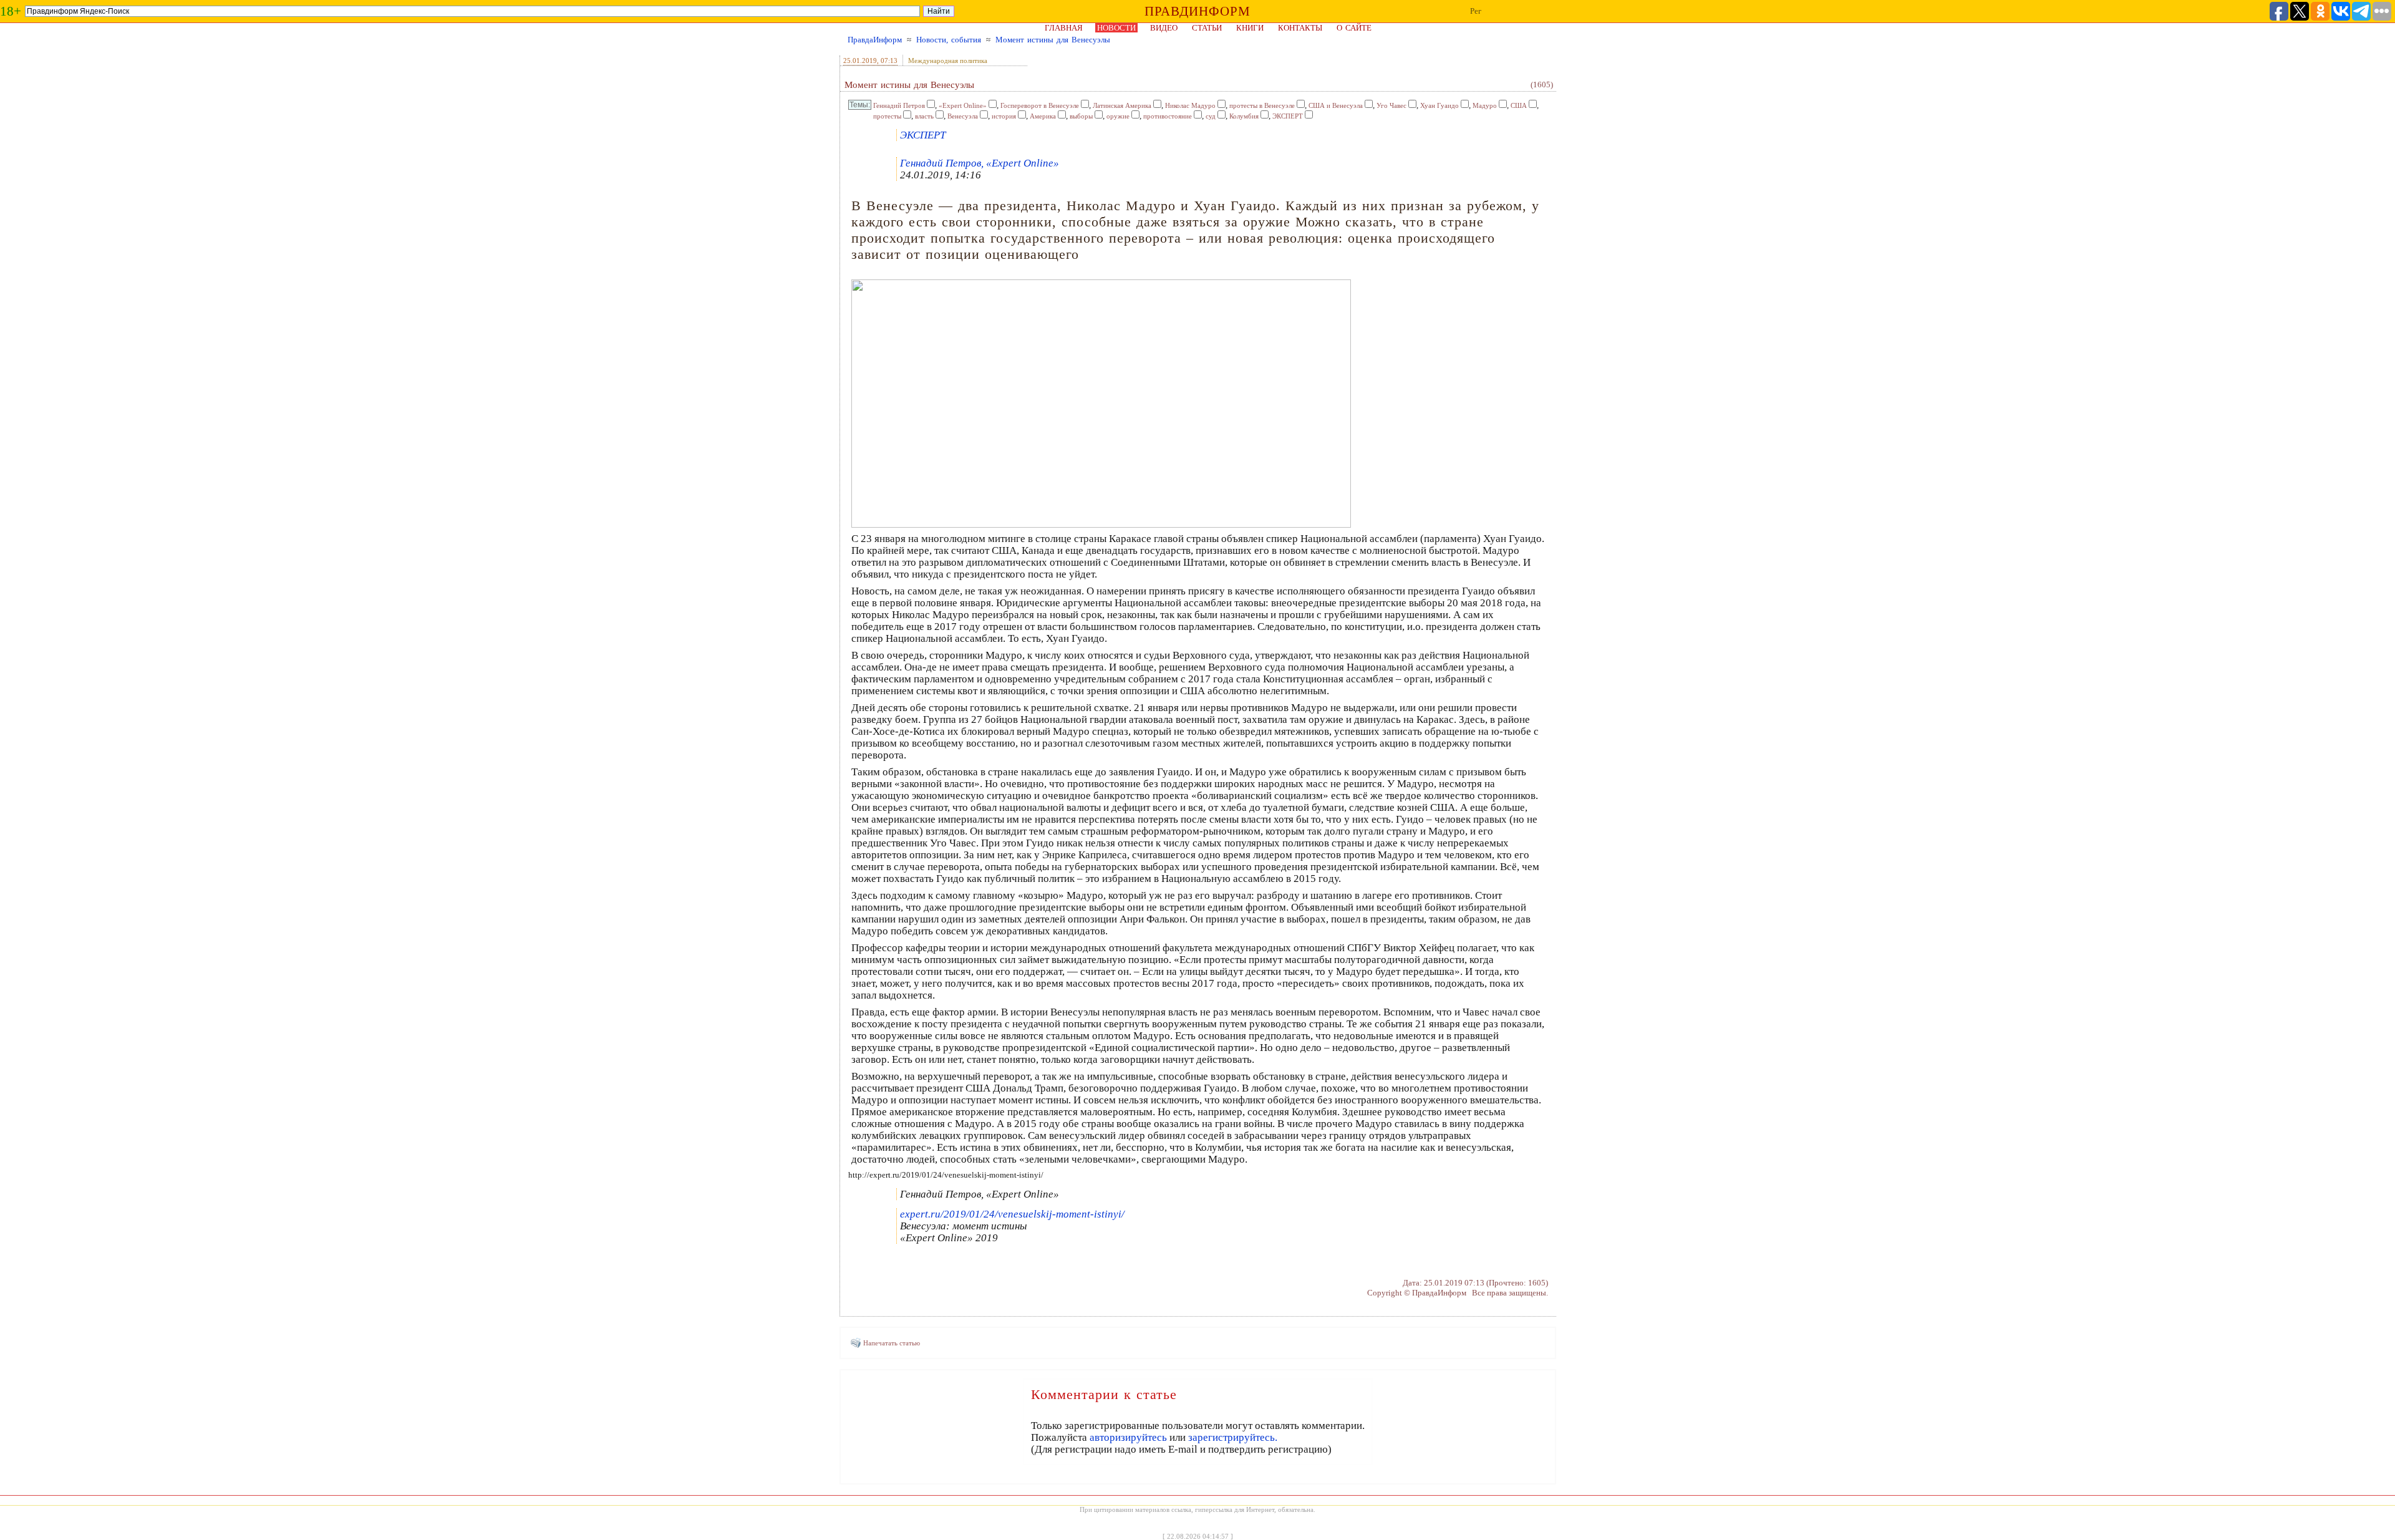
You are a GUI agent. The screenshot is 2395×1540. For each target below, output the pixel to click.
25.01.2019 (860, 61)
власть (924, 116)
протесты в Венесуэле (1262, 105)
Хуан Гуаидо (1439, 105)
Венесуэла (963, 116)
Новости (1116, 28)
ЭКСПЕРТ (1288, 116)
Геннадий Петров (899, 105)
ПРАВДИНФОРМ (1197, 11)
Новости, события (949, 40)
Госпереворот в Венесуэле (1040, 105)
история (1004, 116)
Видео (1164, 28)
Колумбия (1244, 116)
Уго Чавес (1391, 105)
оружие (1118, 116)
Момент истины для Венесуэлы (1053, 40)
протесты (887, 116)
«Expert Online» (963, 105)
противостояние (1168, 116)
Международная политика (948, 61)
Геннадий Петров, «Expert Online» (980, 163)
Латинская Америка (1122, 105)
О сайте (1354, 28)
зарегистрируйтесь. (1233, 1437)
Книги (1250, 28)
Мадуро (1485, 105)
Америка (1043, 116)
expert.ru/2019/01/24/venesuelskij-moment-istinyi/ (1012, 1214)
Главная (1064, 28)
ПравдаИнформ (875, 40)
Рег (1476, 11)
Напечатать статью (892, 1343)
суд (1211, 116)
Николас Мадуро (1190, 105)
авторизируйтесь (1128, 1437)
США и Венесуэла (1336, 105)
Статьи (1207, 28)
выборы (1081, 116)
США (1519, 105)
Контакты (1300, 28)
